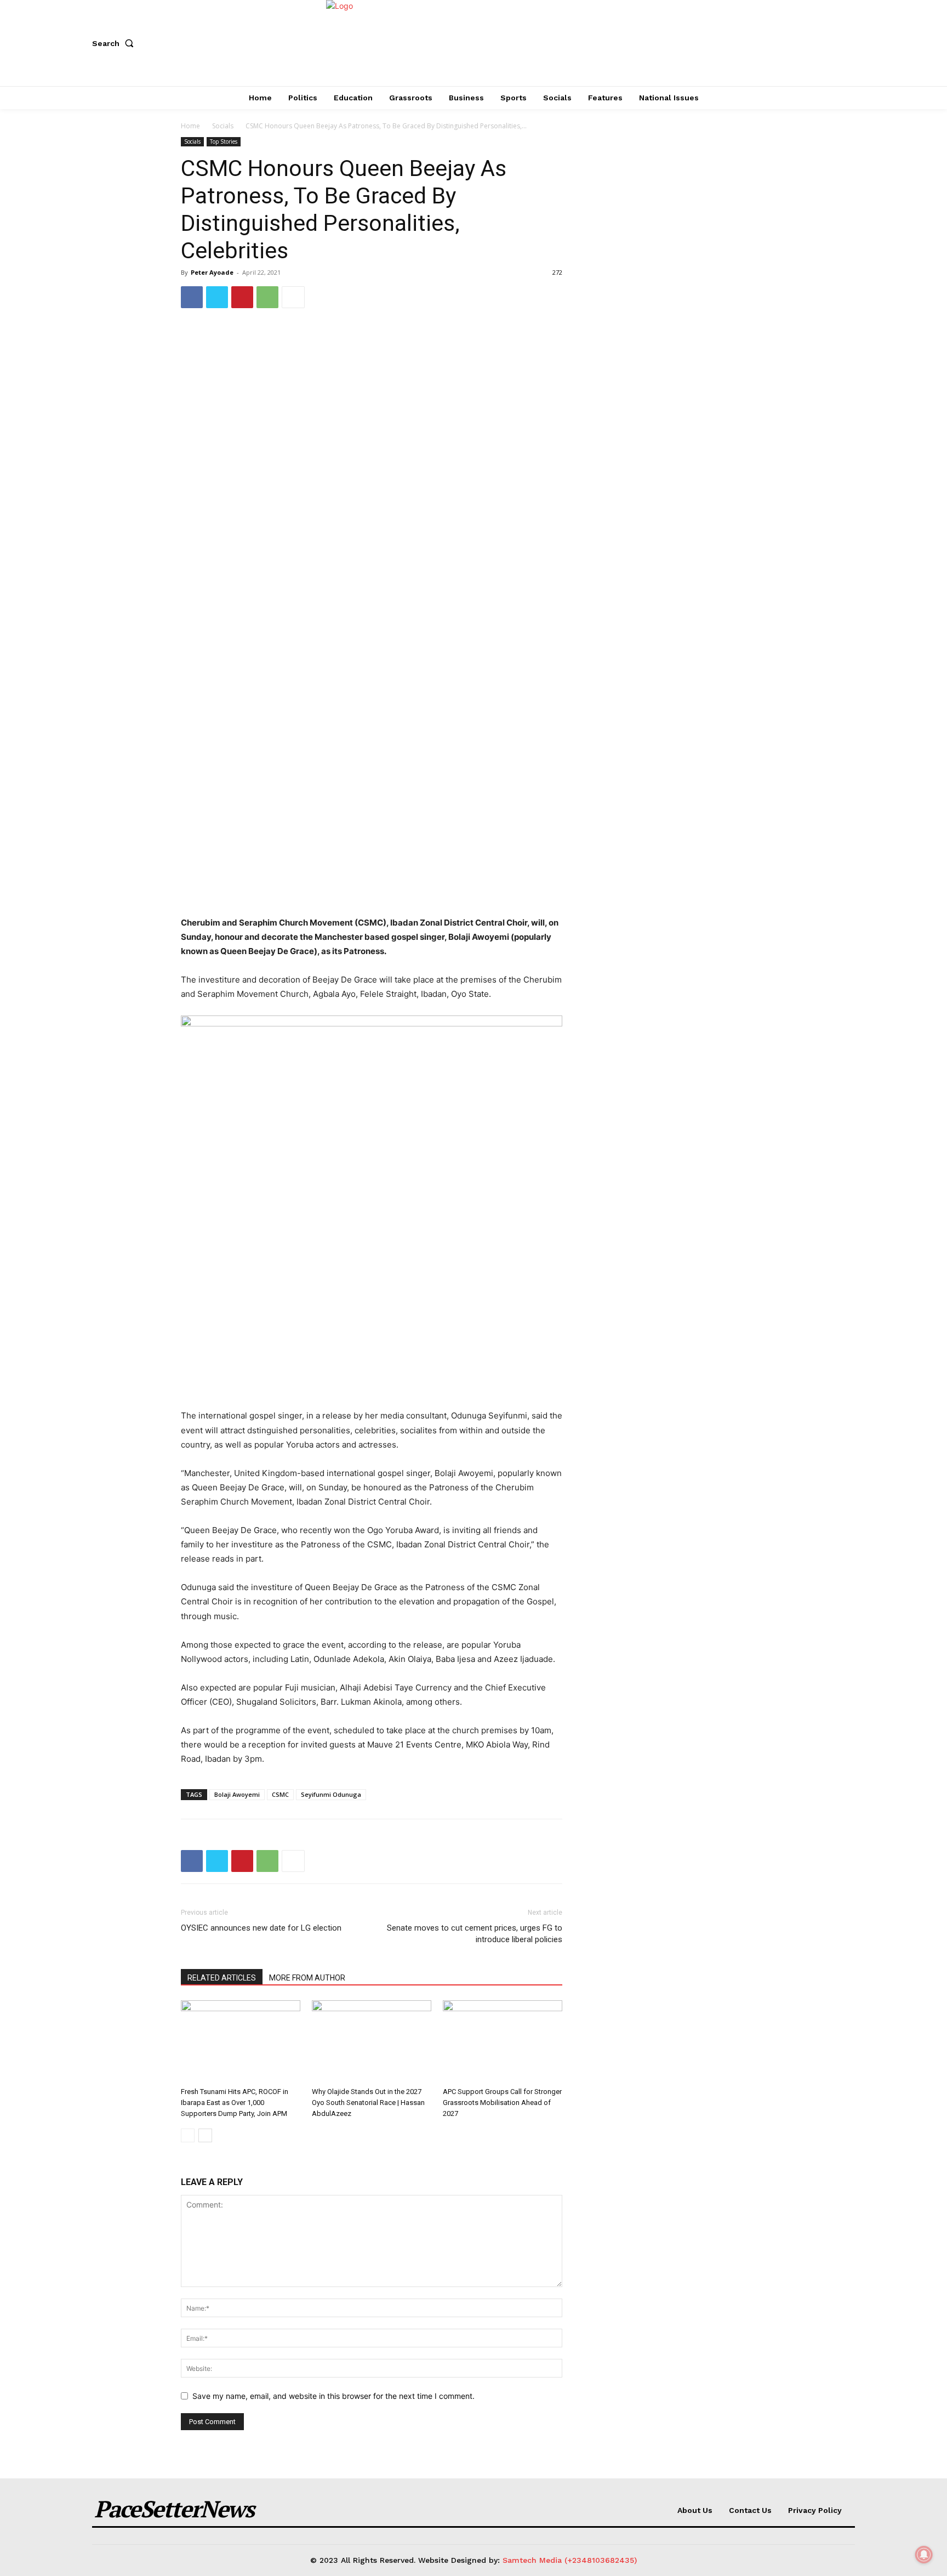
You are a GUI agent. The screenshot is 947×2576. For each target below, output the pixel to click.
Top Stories (224, 141)
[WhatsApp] (267, 297)
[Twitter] (217, 297)
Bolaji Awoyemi (237, 1794)
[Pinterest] (242, 297)
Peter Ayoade (212, 272)
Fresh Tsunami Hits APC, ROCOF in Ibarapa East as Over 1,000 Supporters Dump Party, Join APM (235, 2103)
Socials (223, 126)
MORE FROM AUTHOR (307, 1978)
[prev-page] (188, 2135)
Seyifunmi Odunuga (331, 1794)
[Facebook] (192, 297)
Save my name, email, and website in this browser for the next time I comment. (333, 2396)
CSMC (280, 1794)
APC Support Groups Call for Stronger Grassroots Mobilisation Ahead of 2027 (502, 2103)
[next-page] (205, 2135)
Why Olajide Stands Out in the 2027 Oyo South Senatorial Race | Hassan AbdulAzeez (368, 2103)
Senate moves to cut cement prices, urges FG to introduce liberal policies (475, 1934)
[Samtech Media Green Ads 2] (372, 1206)
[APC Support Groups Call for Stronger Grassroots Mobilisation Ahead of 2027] (503, 2041)
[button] (115, 43)
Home (190, 126)
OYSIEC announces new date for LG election (261, 1928)
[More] (293, 297)
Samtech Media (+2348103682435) (570, 2560)
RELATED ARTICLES (222, 1978)
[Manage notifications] (924, 2555)
